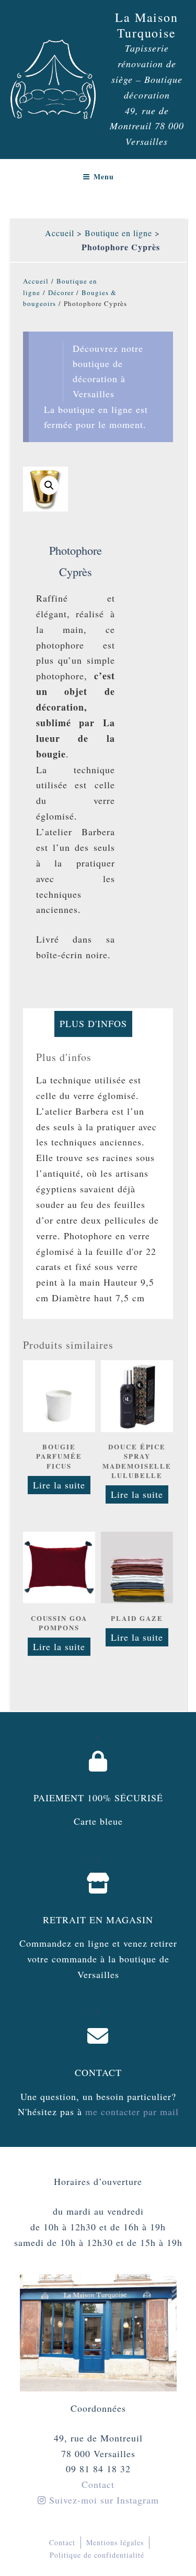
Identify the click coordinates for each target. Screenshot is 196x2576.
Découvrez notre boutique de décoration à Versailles (108, 371)
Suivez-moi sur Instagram (102, 2500)
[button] (49, 485)
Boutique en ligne (118, 233)
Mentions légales (115, 2542)
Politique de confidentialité (97, 2555)
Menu (104, 176)
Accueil (60, 233)
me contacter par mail (130, 2111)
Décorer (61, 292)
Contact (98, 2072)
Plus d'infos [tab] (93, 1023)
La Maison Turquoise (147, 25)
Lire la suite (59, 1485)
